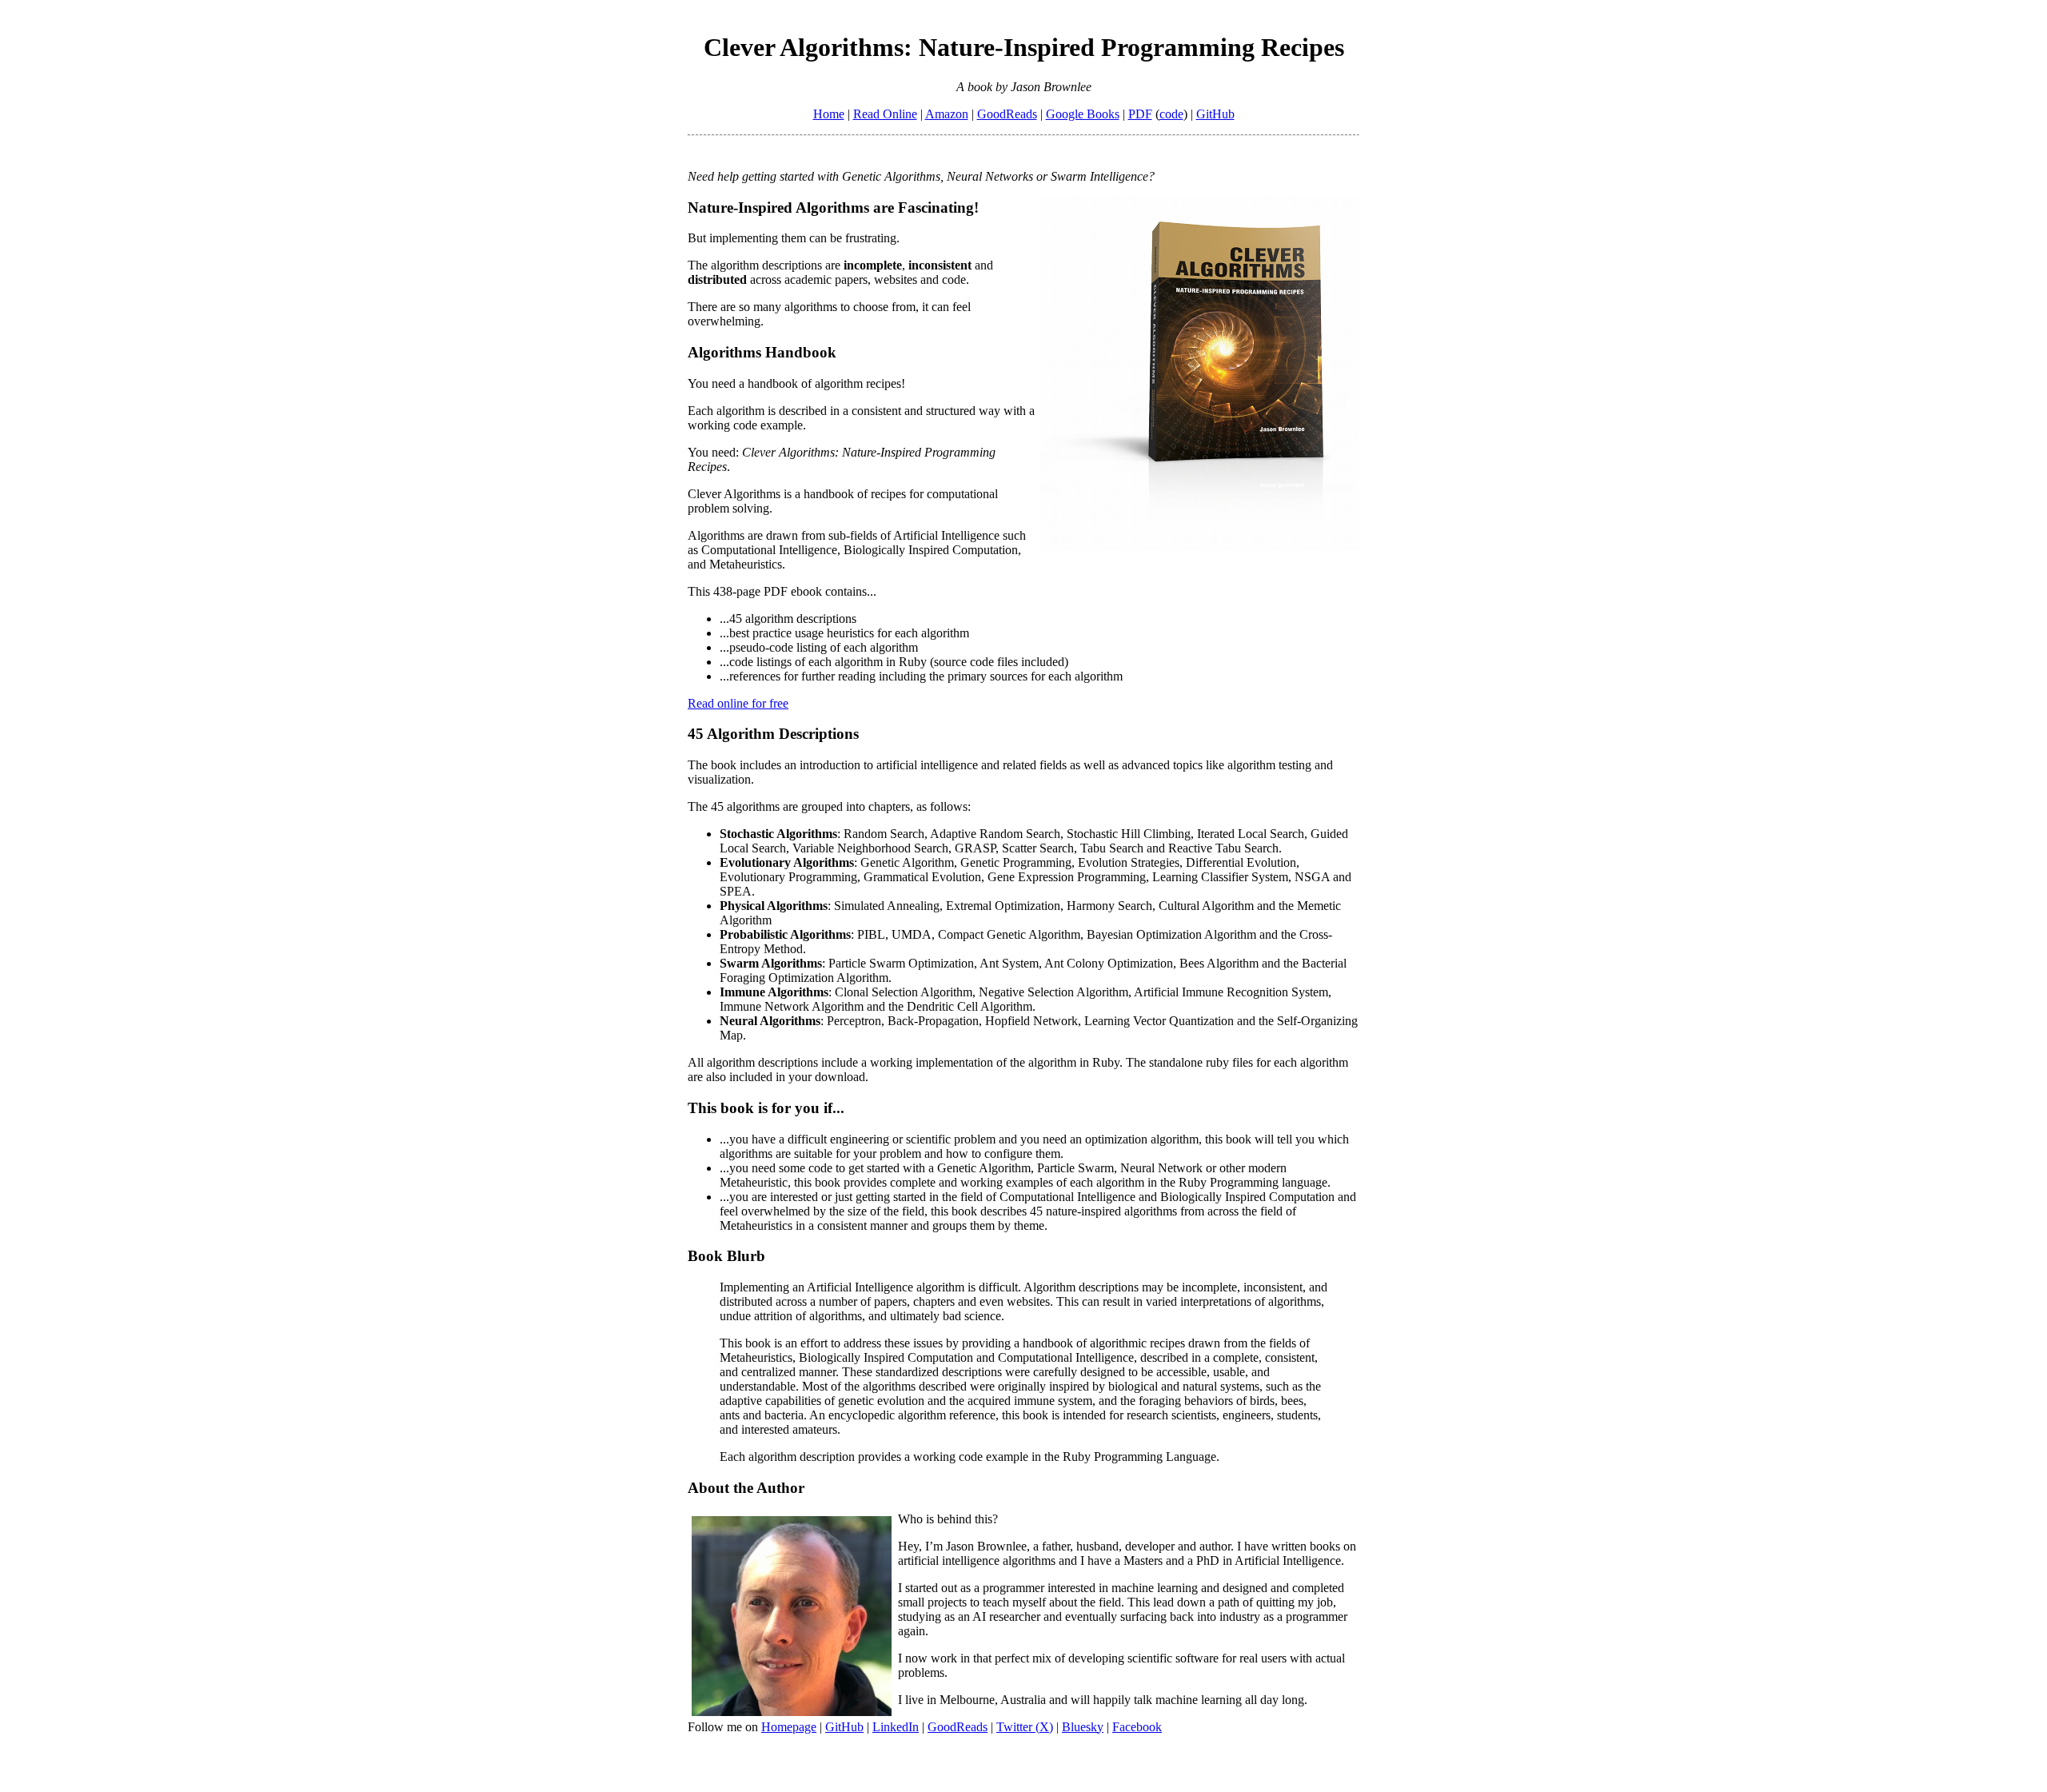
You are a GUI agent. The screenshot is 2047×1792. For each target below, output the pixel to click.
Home (829, 114)
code (1171, 114)
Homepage (789, 1727)
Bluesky (1083, 1727)
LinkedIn (896, 1727)
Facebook (1137, 1727)
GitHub (1215, 114)
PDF (1140, 114)
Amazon (947, 114)
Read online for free (738, 703)
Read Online (885, 114)
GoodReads (1007, 114)
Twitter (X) (1025, 1727)
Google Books (1083, 114)
